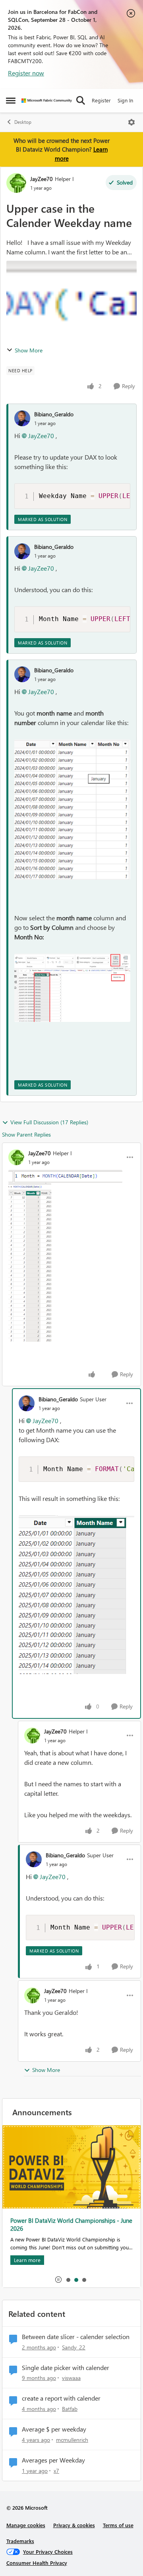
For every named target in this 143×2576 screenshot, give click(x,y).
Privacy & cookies (74, 2525)
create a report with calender (61, 2398)
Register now (26, 73)
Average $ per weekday (54, 2429)
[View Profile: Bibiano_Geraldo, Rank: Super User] (27, 1403)
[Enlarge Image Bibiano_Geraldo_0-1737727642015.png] (76, 1595)
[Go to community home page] (47, 101)
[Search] (81, 100)
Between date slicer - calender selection (76, 2337)
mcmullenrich (72, 2440)
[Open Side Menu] (11, 100)
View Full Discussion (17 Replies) (49, 1122)
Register (101, 100)
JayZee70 (42, 179)
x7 (56, 2471)
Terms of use (118, 2525)
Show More (29, 350)
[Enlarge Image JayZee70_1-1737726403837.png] (30, 1262)
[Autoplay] (58, 2280)
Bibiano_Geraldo (54, 414)
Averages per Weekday (53, 2460)
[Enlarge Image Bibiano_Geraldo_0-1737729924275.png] (72, 810)
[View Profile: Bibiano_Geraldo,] (22, 418)
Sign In (125, 100)
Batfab (70, 2409)
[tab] (68, 2280)
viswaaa (71, 2378)
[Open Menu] (131, 122)
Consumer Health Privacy (37, 2563)
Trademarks (20, 2541)
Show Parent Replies (26, 1134)
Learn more (27, 2177)
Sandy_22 (74, 2347)
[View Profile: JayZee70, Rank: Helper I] (16, 183)
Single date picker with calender (66, 2368)
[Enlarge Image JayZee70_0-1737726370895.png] (65, 1176)
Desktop (23, 122)
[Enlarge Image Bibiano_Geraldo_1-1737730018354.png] (72, 988)
